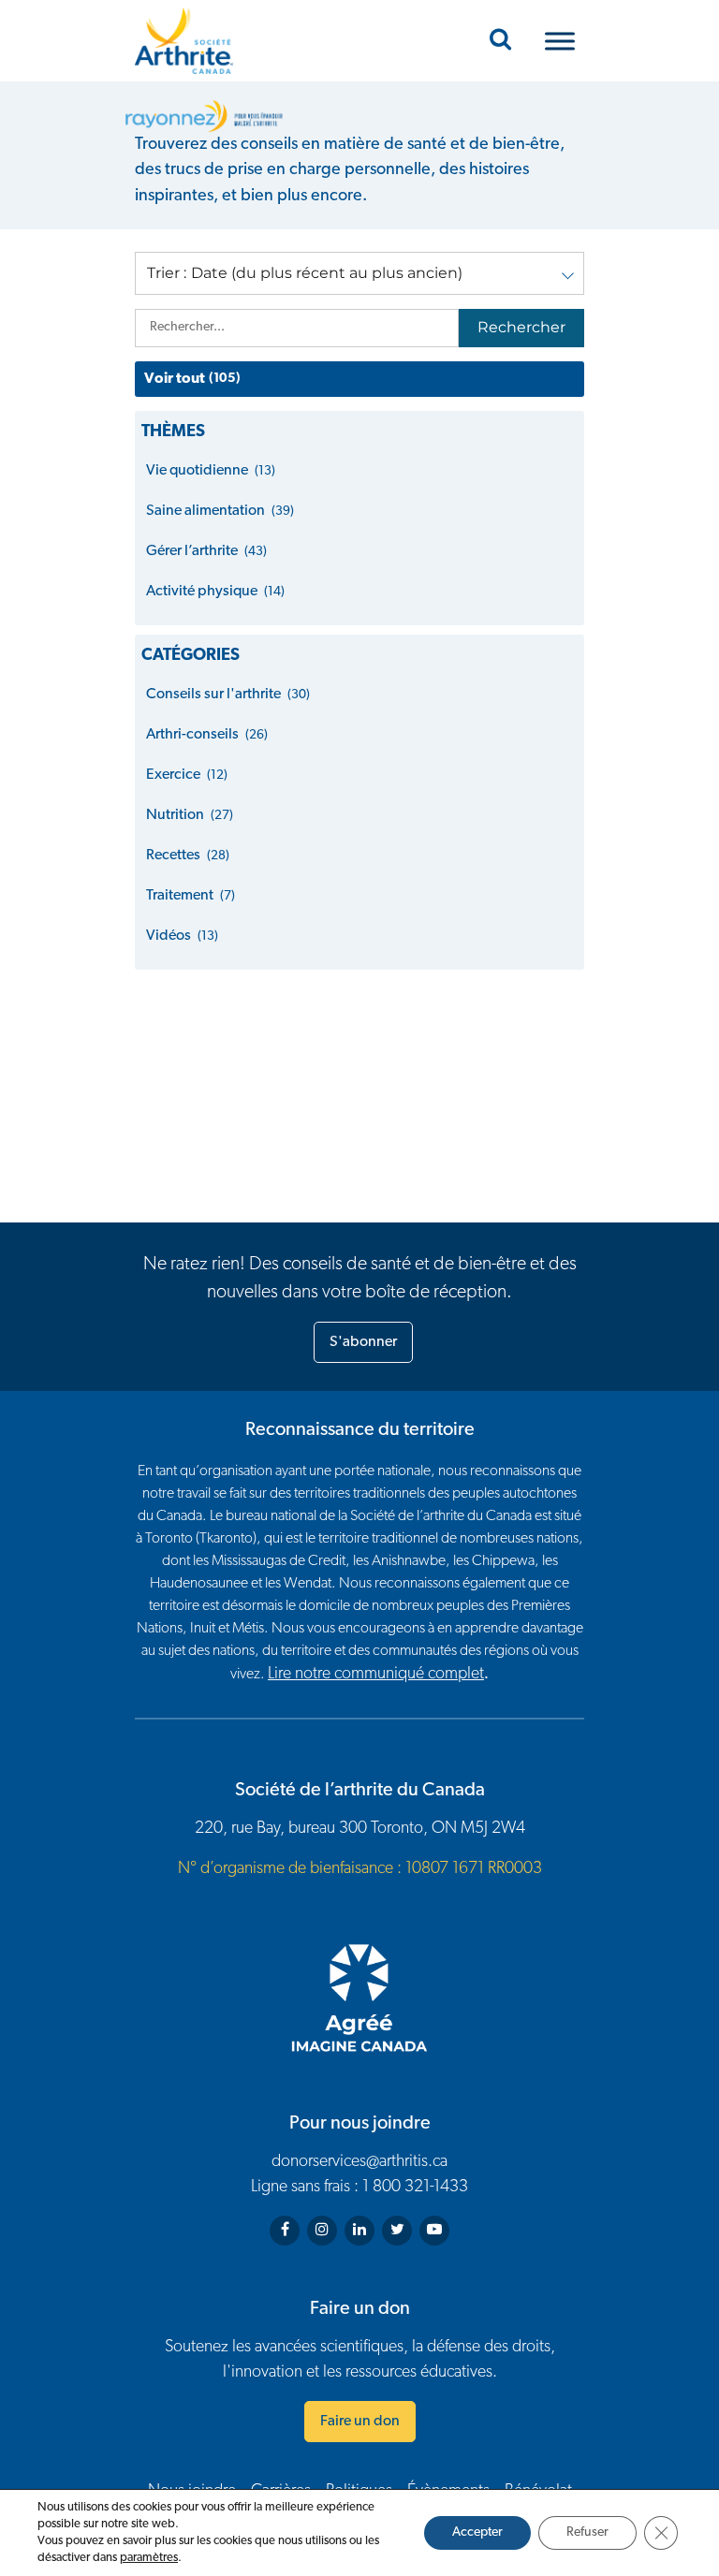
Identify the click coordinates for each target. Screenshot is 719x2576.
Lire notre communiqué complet (376, 1675)
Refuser (587, 2532)
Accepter (477, 2532)
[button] (359, 273)
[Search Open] (500, 41)
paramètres (149, 2558)
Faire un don (360, 2422)
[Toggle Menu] (560, 41)
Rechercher (521, 327)
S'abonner (363, 1342)
